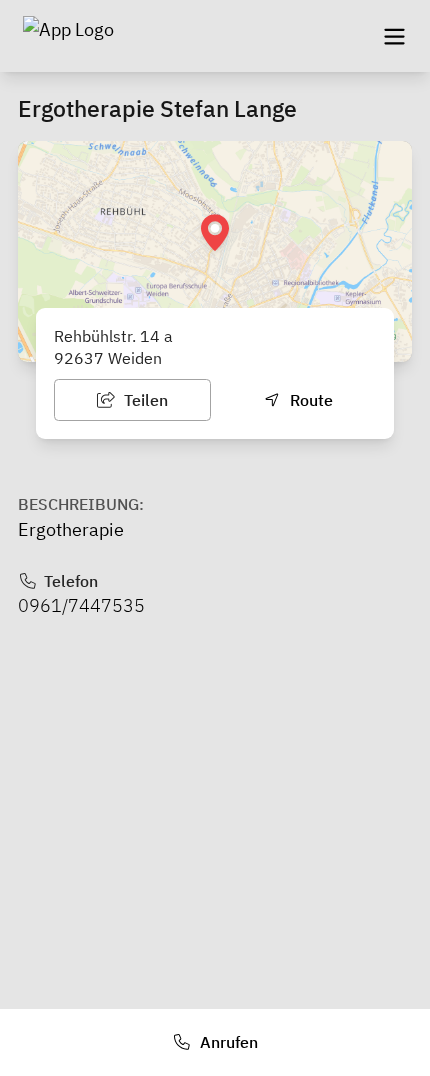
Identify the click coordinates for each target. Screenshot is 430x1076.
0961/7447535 (81, 605)
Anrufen (227, 1042)
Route (309, 400)
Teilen (144, 400)
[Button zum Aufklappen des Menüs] (394, 36)
